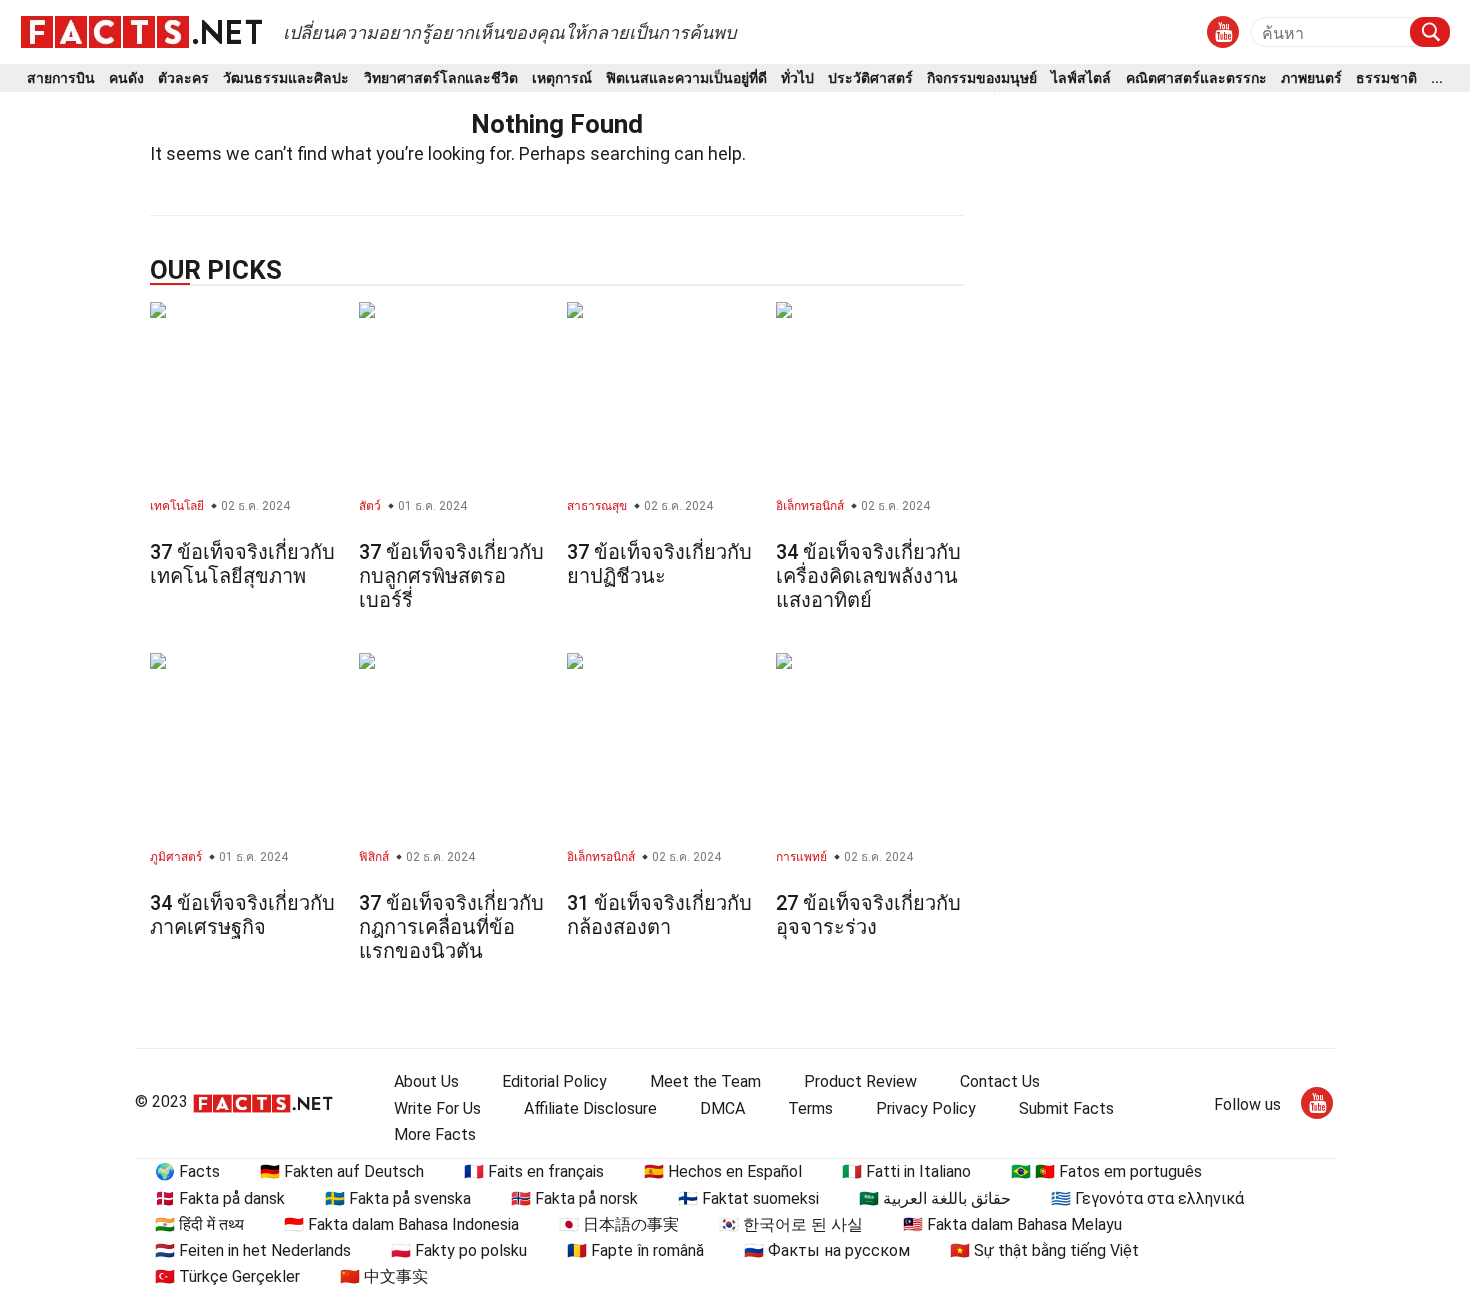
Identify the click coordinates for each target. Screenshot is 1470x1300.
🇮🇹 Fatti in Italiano (906, 1171)
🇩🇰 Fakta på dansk (220, 1198)
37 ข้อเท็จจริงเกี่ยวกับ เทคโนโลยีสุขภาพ (242, 564)
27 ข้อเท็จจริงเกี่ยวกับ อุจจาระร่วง (868, 915)
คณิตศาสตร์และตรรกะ (1196, 78)
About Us (426, 1081)
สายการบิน (61, 78)
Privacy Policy (926, 1108)
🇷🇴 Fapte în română (635, 1250)
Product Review (860, 1081)
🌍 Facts (187, 1171)
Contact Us (1000, 1081)
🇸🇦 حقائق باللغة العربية (935, 1198)
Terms (810, 1108)
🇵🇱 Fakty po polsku (459, 1250)
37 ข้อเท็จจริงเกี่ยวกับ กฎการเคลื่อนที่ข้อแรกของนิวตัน (451, 927)
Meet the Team (705, 1081)
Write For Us (437, 1108)
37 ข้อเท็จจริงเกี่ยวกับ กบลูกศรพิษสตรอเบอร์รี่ (451, 576)
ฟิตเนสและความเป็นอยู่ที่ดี (686, 78)
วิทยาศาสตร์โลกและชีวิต (441, 78)
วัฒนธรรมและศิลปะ (286, 78)
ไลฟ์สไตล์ (1081, 78)
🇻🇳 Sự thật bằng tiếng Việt (1044, 1250)
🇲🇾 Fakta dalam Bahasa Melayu (1012, 1224)
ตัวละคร (183, 78)
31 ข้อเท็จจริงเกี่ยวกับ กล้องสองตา (659, 915)
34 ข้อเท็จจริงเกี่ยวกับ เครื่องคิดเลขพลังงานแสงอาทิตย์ (868, 576)
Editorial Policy (554, 1081)
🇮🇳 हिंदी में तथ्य (199, 1224)
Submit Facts (1066, 1108)
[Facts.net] (141, 31)
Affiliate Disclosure (590, 1108)
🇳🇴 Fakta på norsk (574, 1198)
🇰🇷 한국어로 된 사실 (791, 1224)
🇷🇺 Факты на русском (827, 1250)
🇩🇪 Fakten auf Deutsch (342, 1171)
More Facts (435, 1134)
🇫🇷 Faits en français (534, 1171)
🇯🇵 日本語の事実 (619, 1224)
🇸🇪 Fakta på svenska (398, 1198)
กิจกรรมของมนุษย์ (982, 78)
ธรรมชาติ (1386, 78)
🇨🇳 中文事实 (384, 1276)
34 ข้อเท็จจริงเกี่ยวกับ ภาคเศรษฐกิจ (242, 915)
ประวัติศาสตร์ (870, 78)
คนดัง (126, 78)
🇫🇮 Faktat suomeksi (748, 1198)
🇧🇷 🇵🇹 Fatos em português (1106, 1171)
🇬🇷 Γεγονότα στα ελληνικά (1147, 1198)
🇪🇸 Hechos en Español (723, 1171)
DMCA (722, 1108)
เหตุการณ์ (562, 78)
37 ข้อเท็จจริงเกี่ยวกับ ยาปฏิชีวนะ (659, 564)
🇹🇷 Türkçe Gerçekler (227, 1276)
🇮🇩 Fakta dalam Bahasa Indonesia (401, 1224)
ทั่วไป (797, 78)
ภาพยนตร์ (1311, 78)
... (1437, 78)
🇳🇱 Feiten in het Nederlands (253, 1250)
